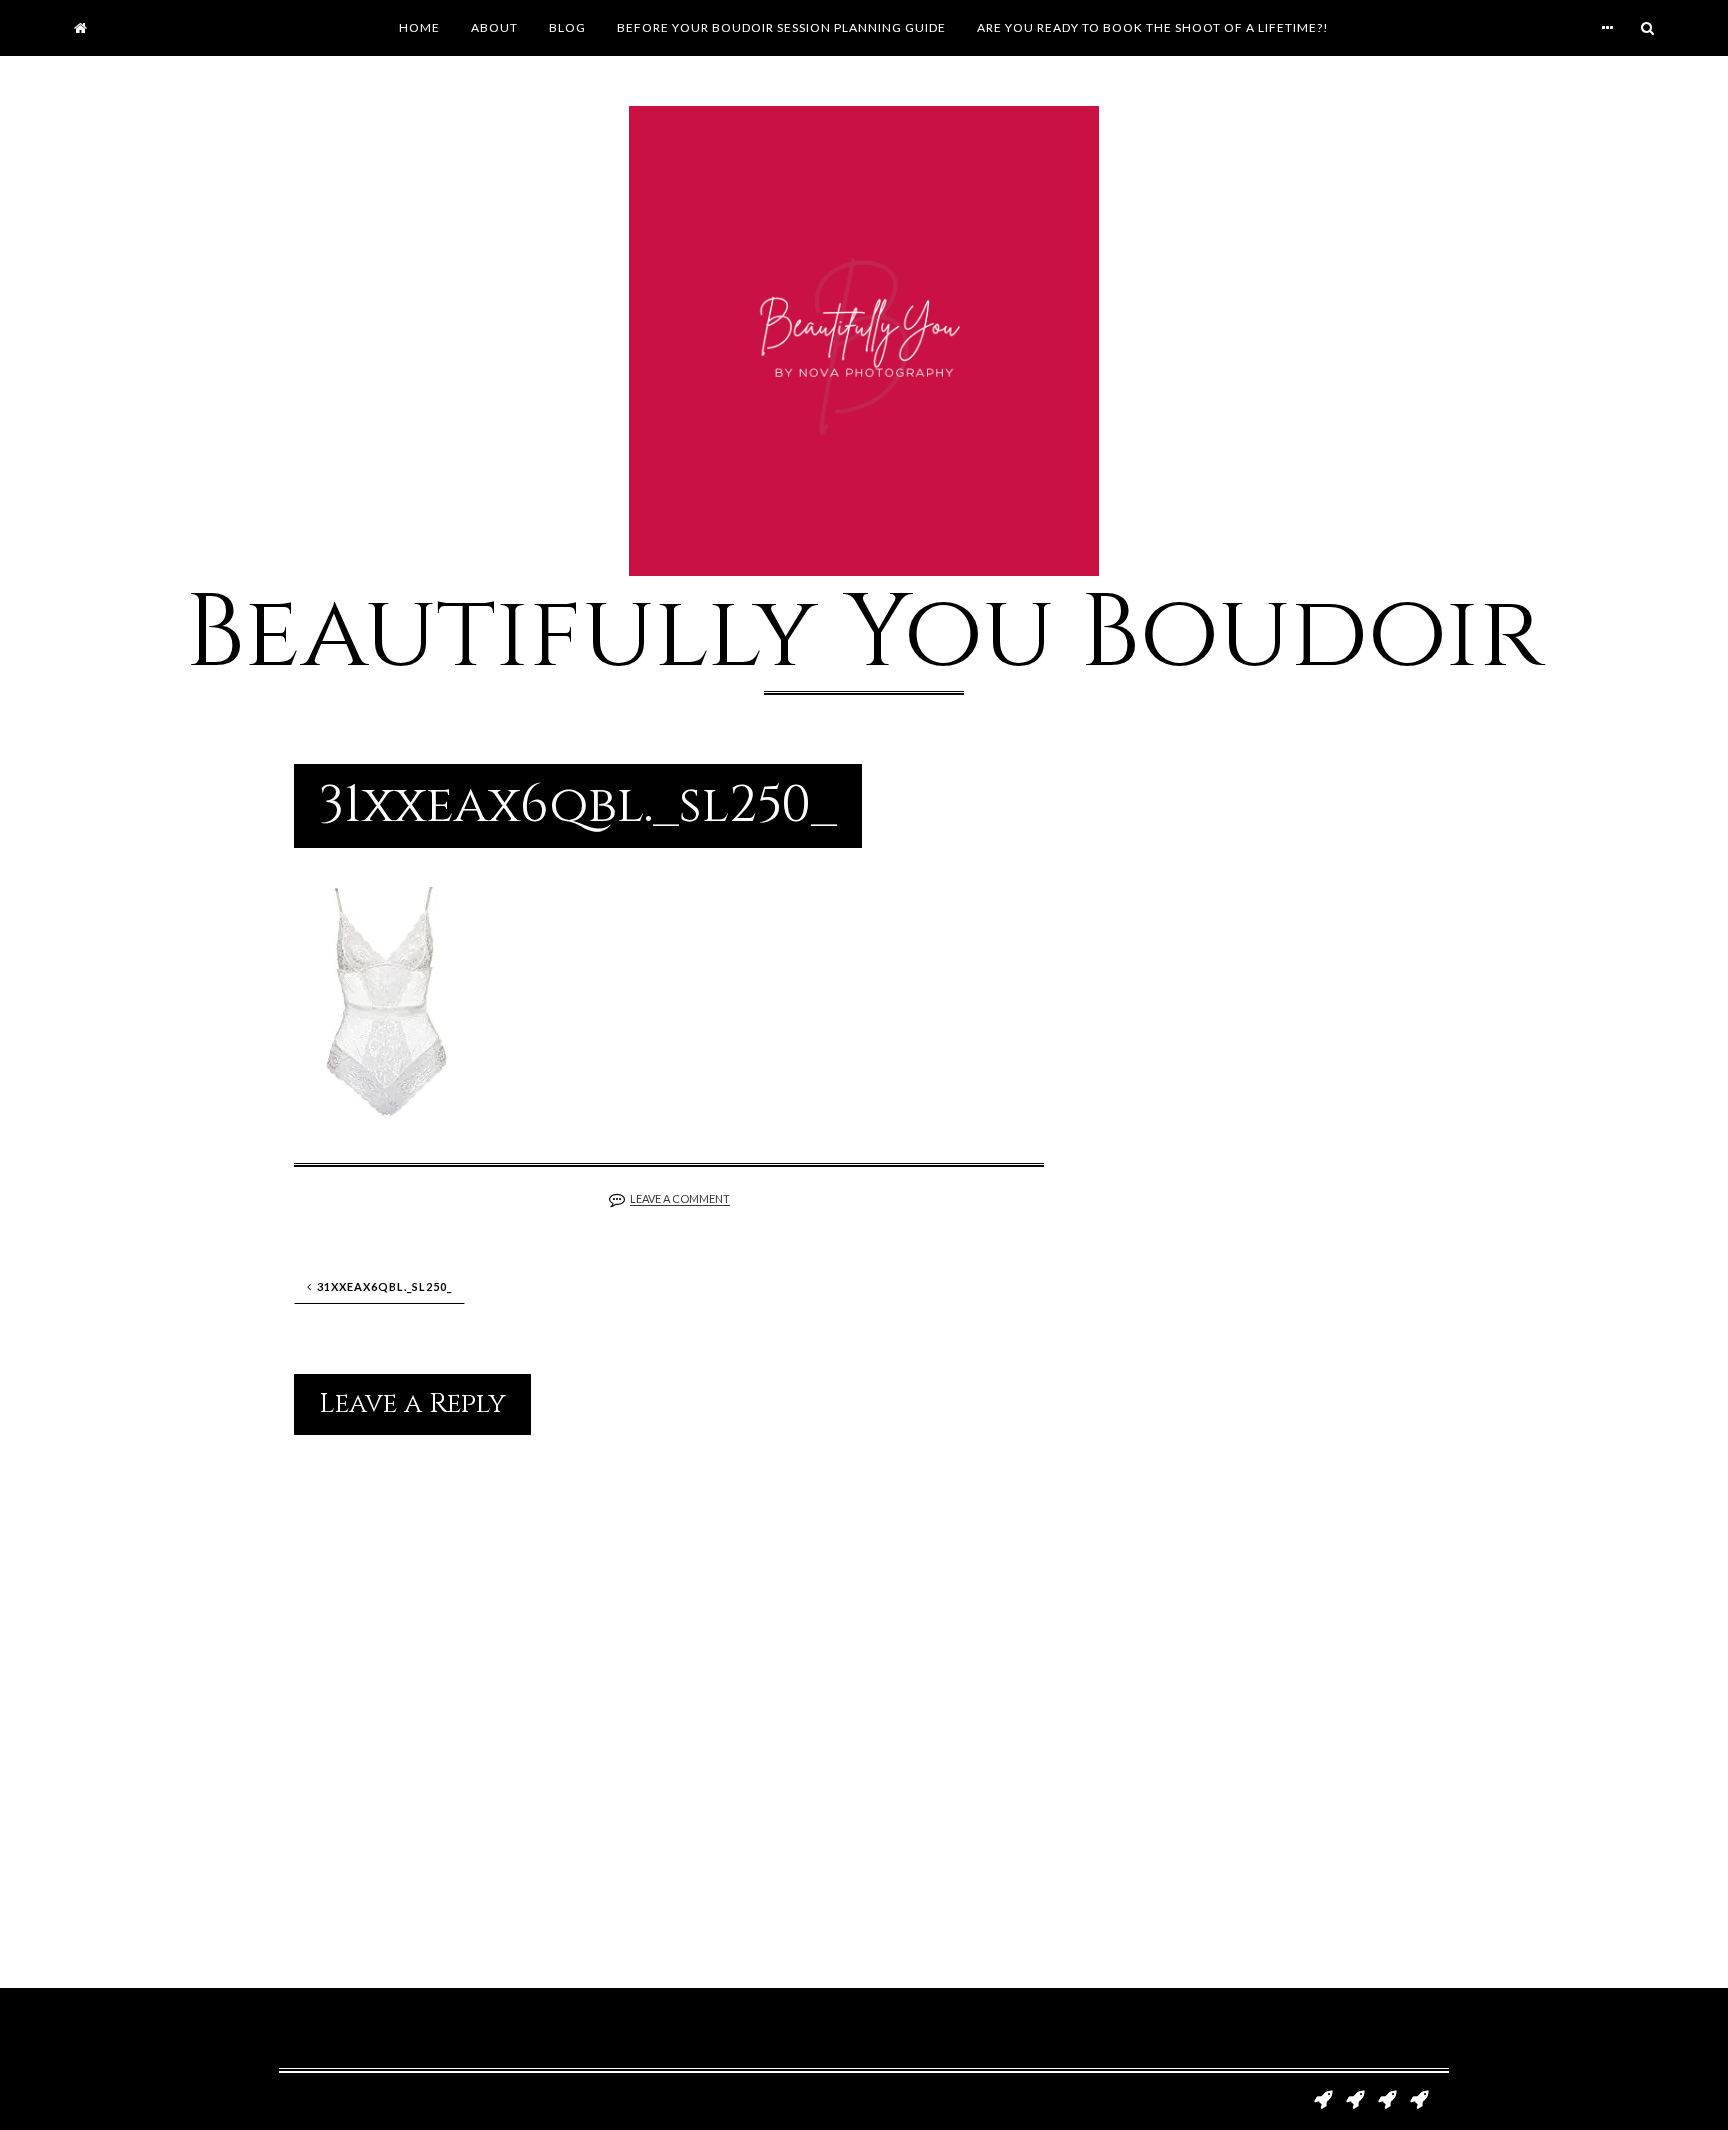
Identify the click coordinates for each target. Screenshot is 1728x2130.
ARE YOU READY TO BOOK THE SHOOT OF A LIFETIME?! (1153, 27)
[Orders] (1419, 2097)
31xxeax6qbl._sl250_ (384, 1286)
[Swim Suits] (1355, 2097)
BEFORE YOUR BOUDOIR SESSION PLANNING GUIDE (781, 27)
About (494, 27)
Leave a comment (680, 1198)
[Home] (80, 27)
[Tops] (1387, 2097)
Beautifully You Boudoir (864, 634)
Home (419, 27)
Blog (567, 27)
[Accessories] (1323, 2097)
